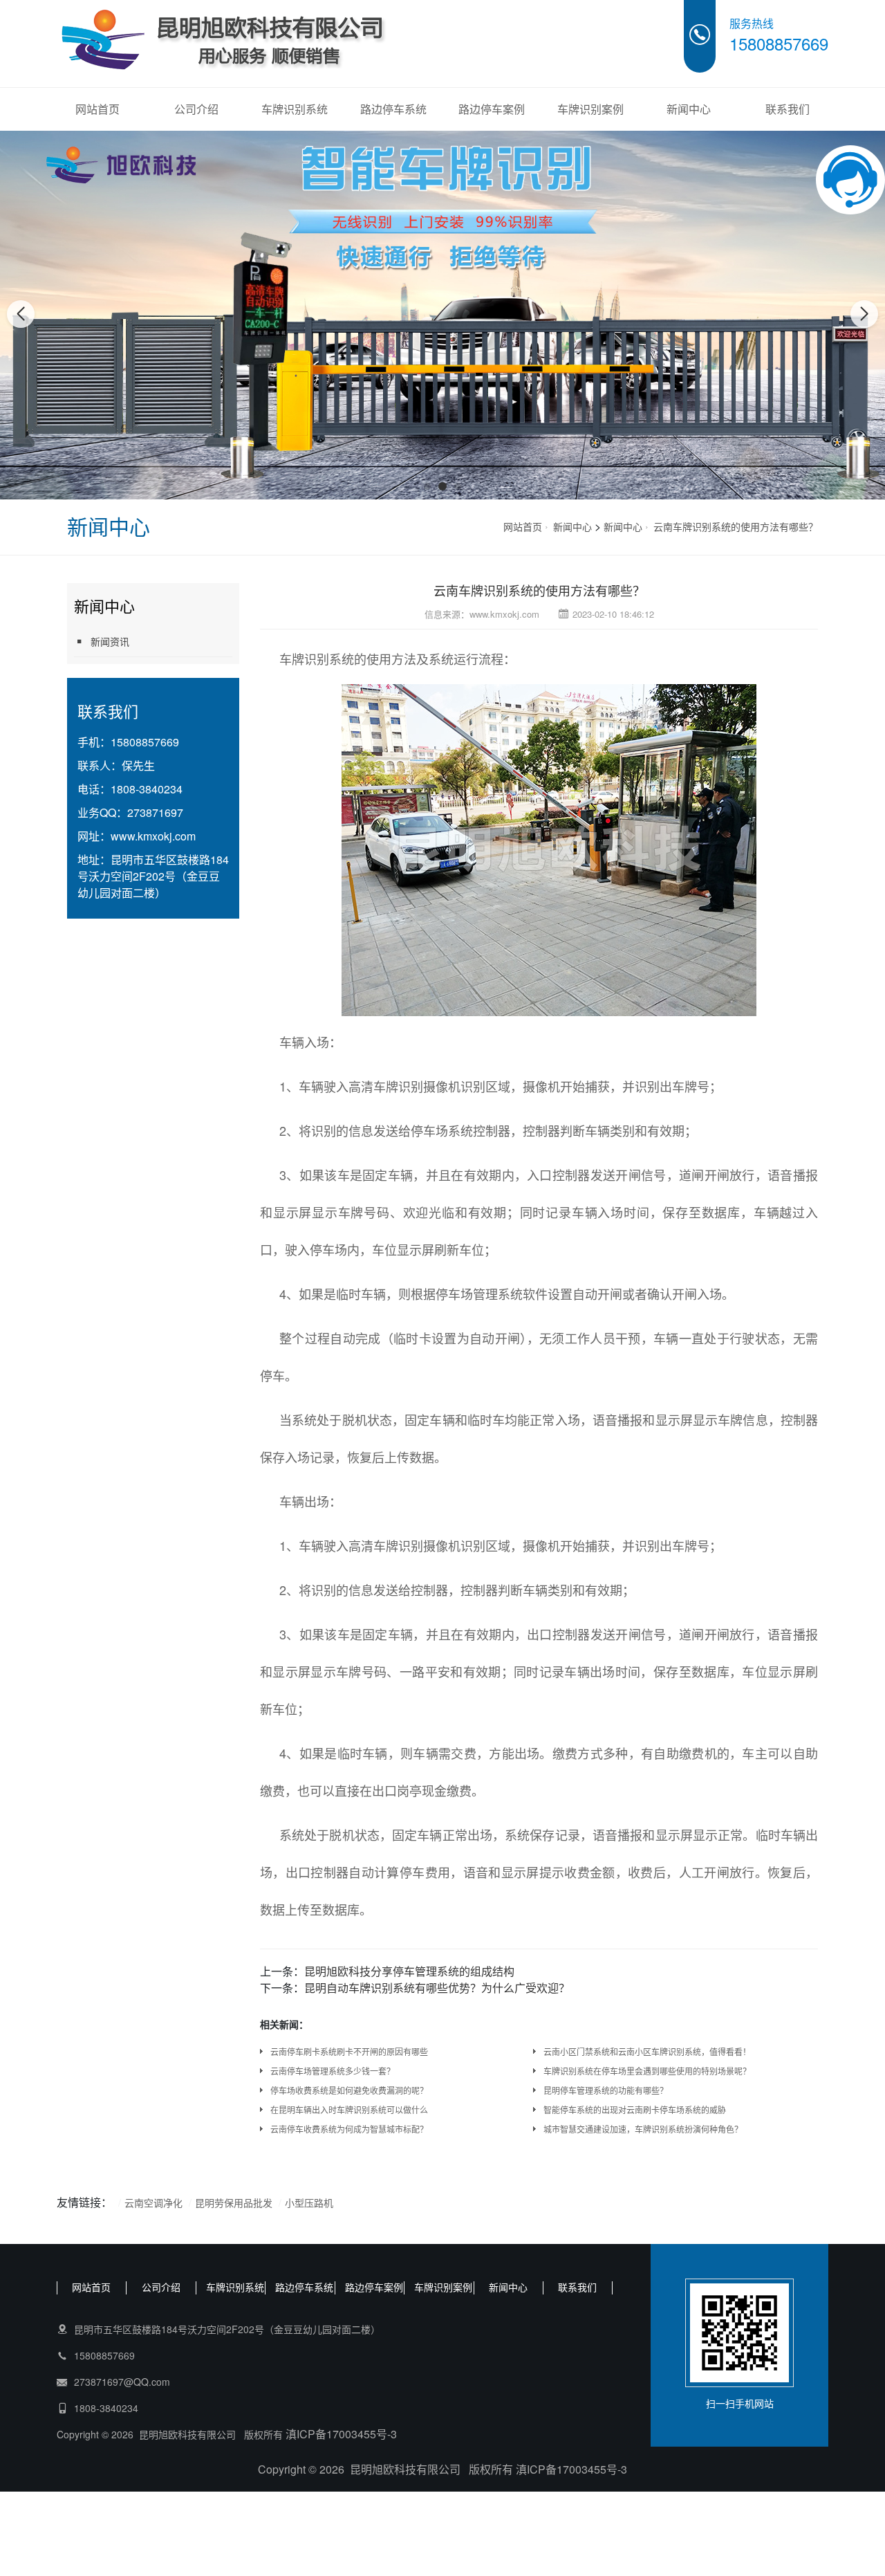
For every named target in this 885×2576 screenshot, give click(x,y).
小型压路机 (309, 2202)
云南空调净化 (153, 2202)
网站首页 (97, 109)
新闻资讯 (110, 641)
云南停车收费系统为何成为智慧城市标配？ (349, 2129)
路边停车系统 (393, 109)
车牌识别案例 (590, 109)
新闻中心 (689, 109)
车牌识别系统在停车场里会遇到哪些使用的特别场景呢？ (647, 2071)
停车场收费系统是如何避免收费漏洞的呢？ (349, 2090)
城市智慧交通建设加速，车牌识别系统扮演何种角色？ (643, 2129)
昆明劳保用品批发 (234, 2202)
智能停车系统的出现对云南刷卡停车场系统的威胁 (635, 2109)
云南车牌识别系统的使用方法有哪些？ (736, 526)
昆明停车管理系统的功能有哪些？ (606, 2090)
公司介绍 (196, 109)
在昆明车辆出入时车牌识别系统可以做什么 (349, 2109)
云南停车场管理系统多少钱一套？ (333, 2071)
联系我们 (788, 109)
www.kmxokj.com (153, 836)
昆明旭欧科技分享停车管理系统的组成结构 (409, 1971)
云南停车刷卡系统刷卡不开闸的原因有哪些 (349, 2051)
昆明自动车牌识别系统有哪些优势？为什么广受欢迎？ (437, 1988)
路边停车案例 (492, 109)
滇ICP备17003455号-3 (341, 2434)
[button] (427, 486)
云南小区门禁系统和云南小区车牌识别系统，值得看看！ (647, 2051)
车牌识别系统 (295, 109)
